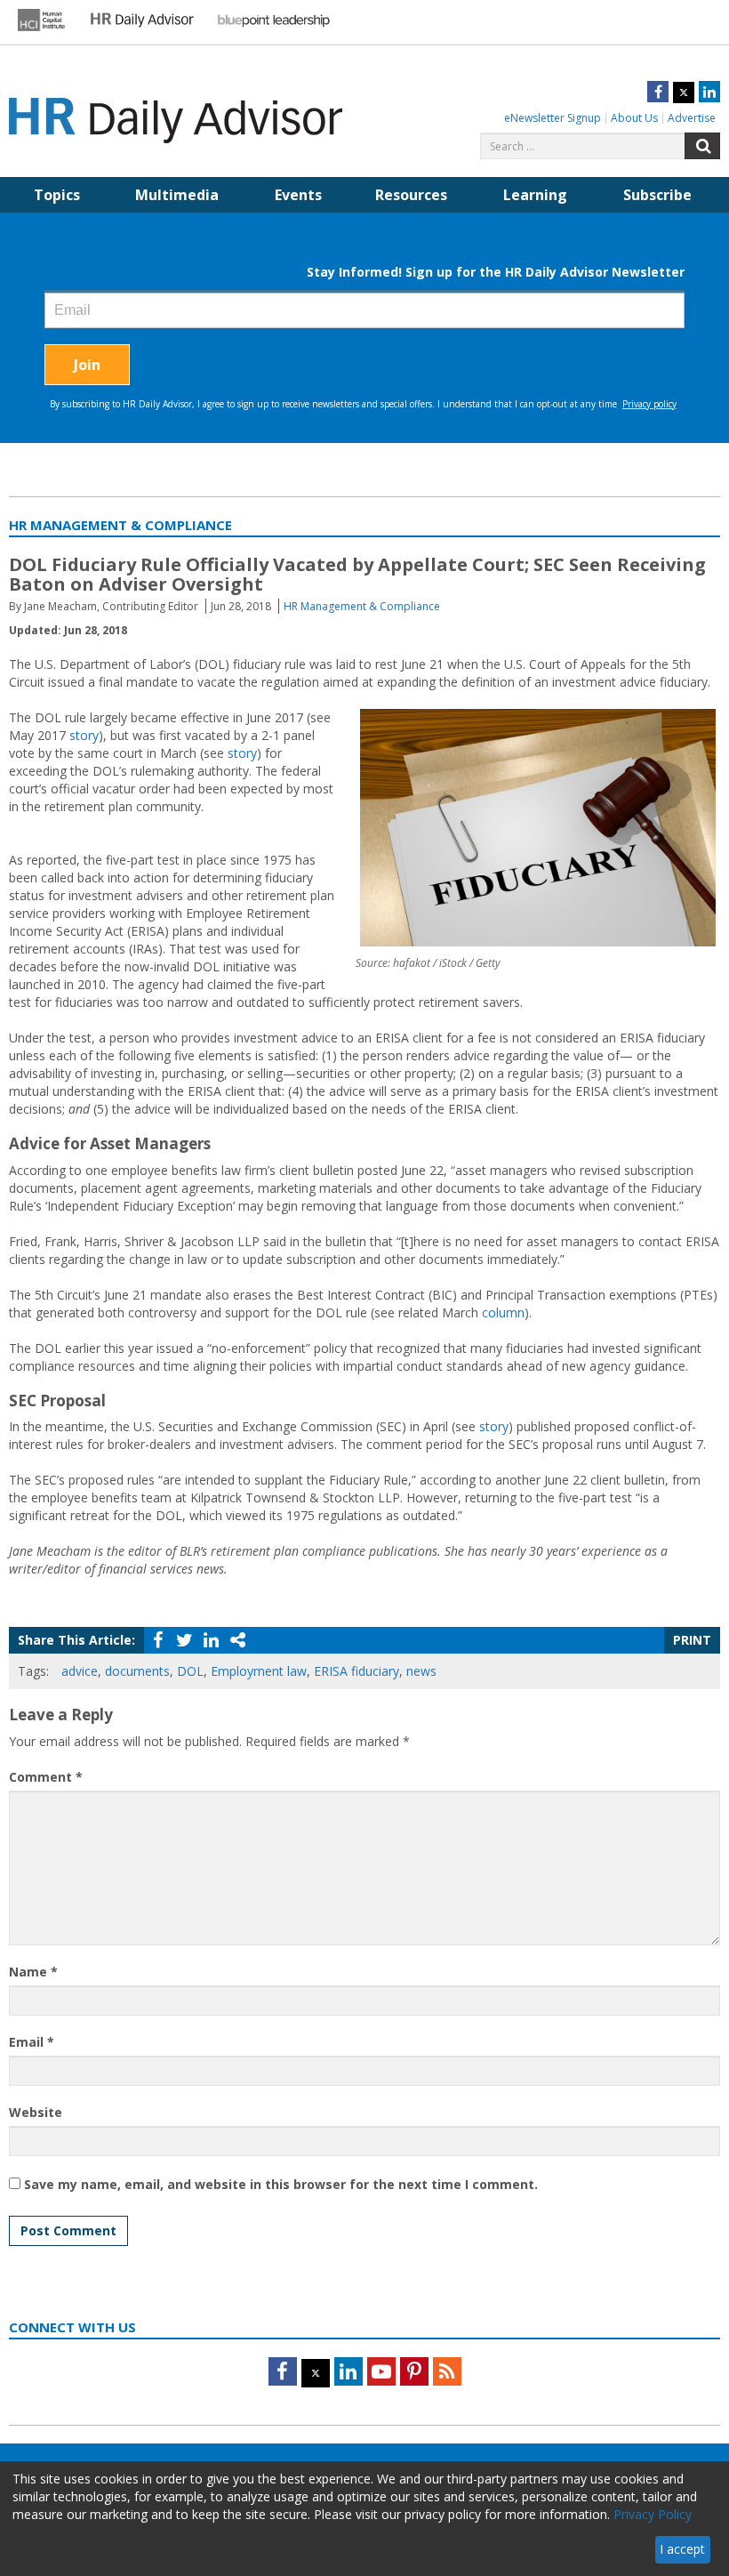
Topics (57, 195)
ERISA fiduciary (356, 1671)
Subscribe (657, 195)
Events (298, 195)
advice (80, 1671)
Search (702, 146)
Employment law (259, 1671)
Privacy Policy (653, 2514)
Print (692, 1640)
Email (32, 2042)
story (84, 735)
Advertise (692, 118)
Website (36, 2112)
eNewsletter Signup (553, 118)
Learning (535, 195)
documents (137, 1671)
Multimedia (177, 195)
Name (33, 1972)
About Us (634, 118)
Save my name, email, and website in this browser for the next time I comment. (281, 2184)
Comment (46, 1777)
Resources (411, 195)
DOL (190, 1671)
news (421, 1671)
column (503, 1312)
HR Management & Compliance (362, 606)
